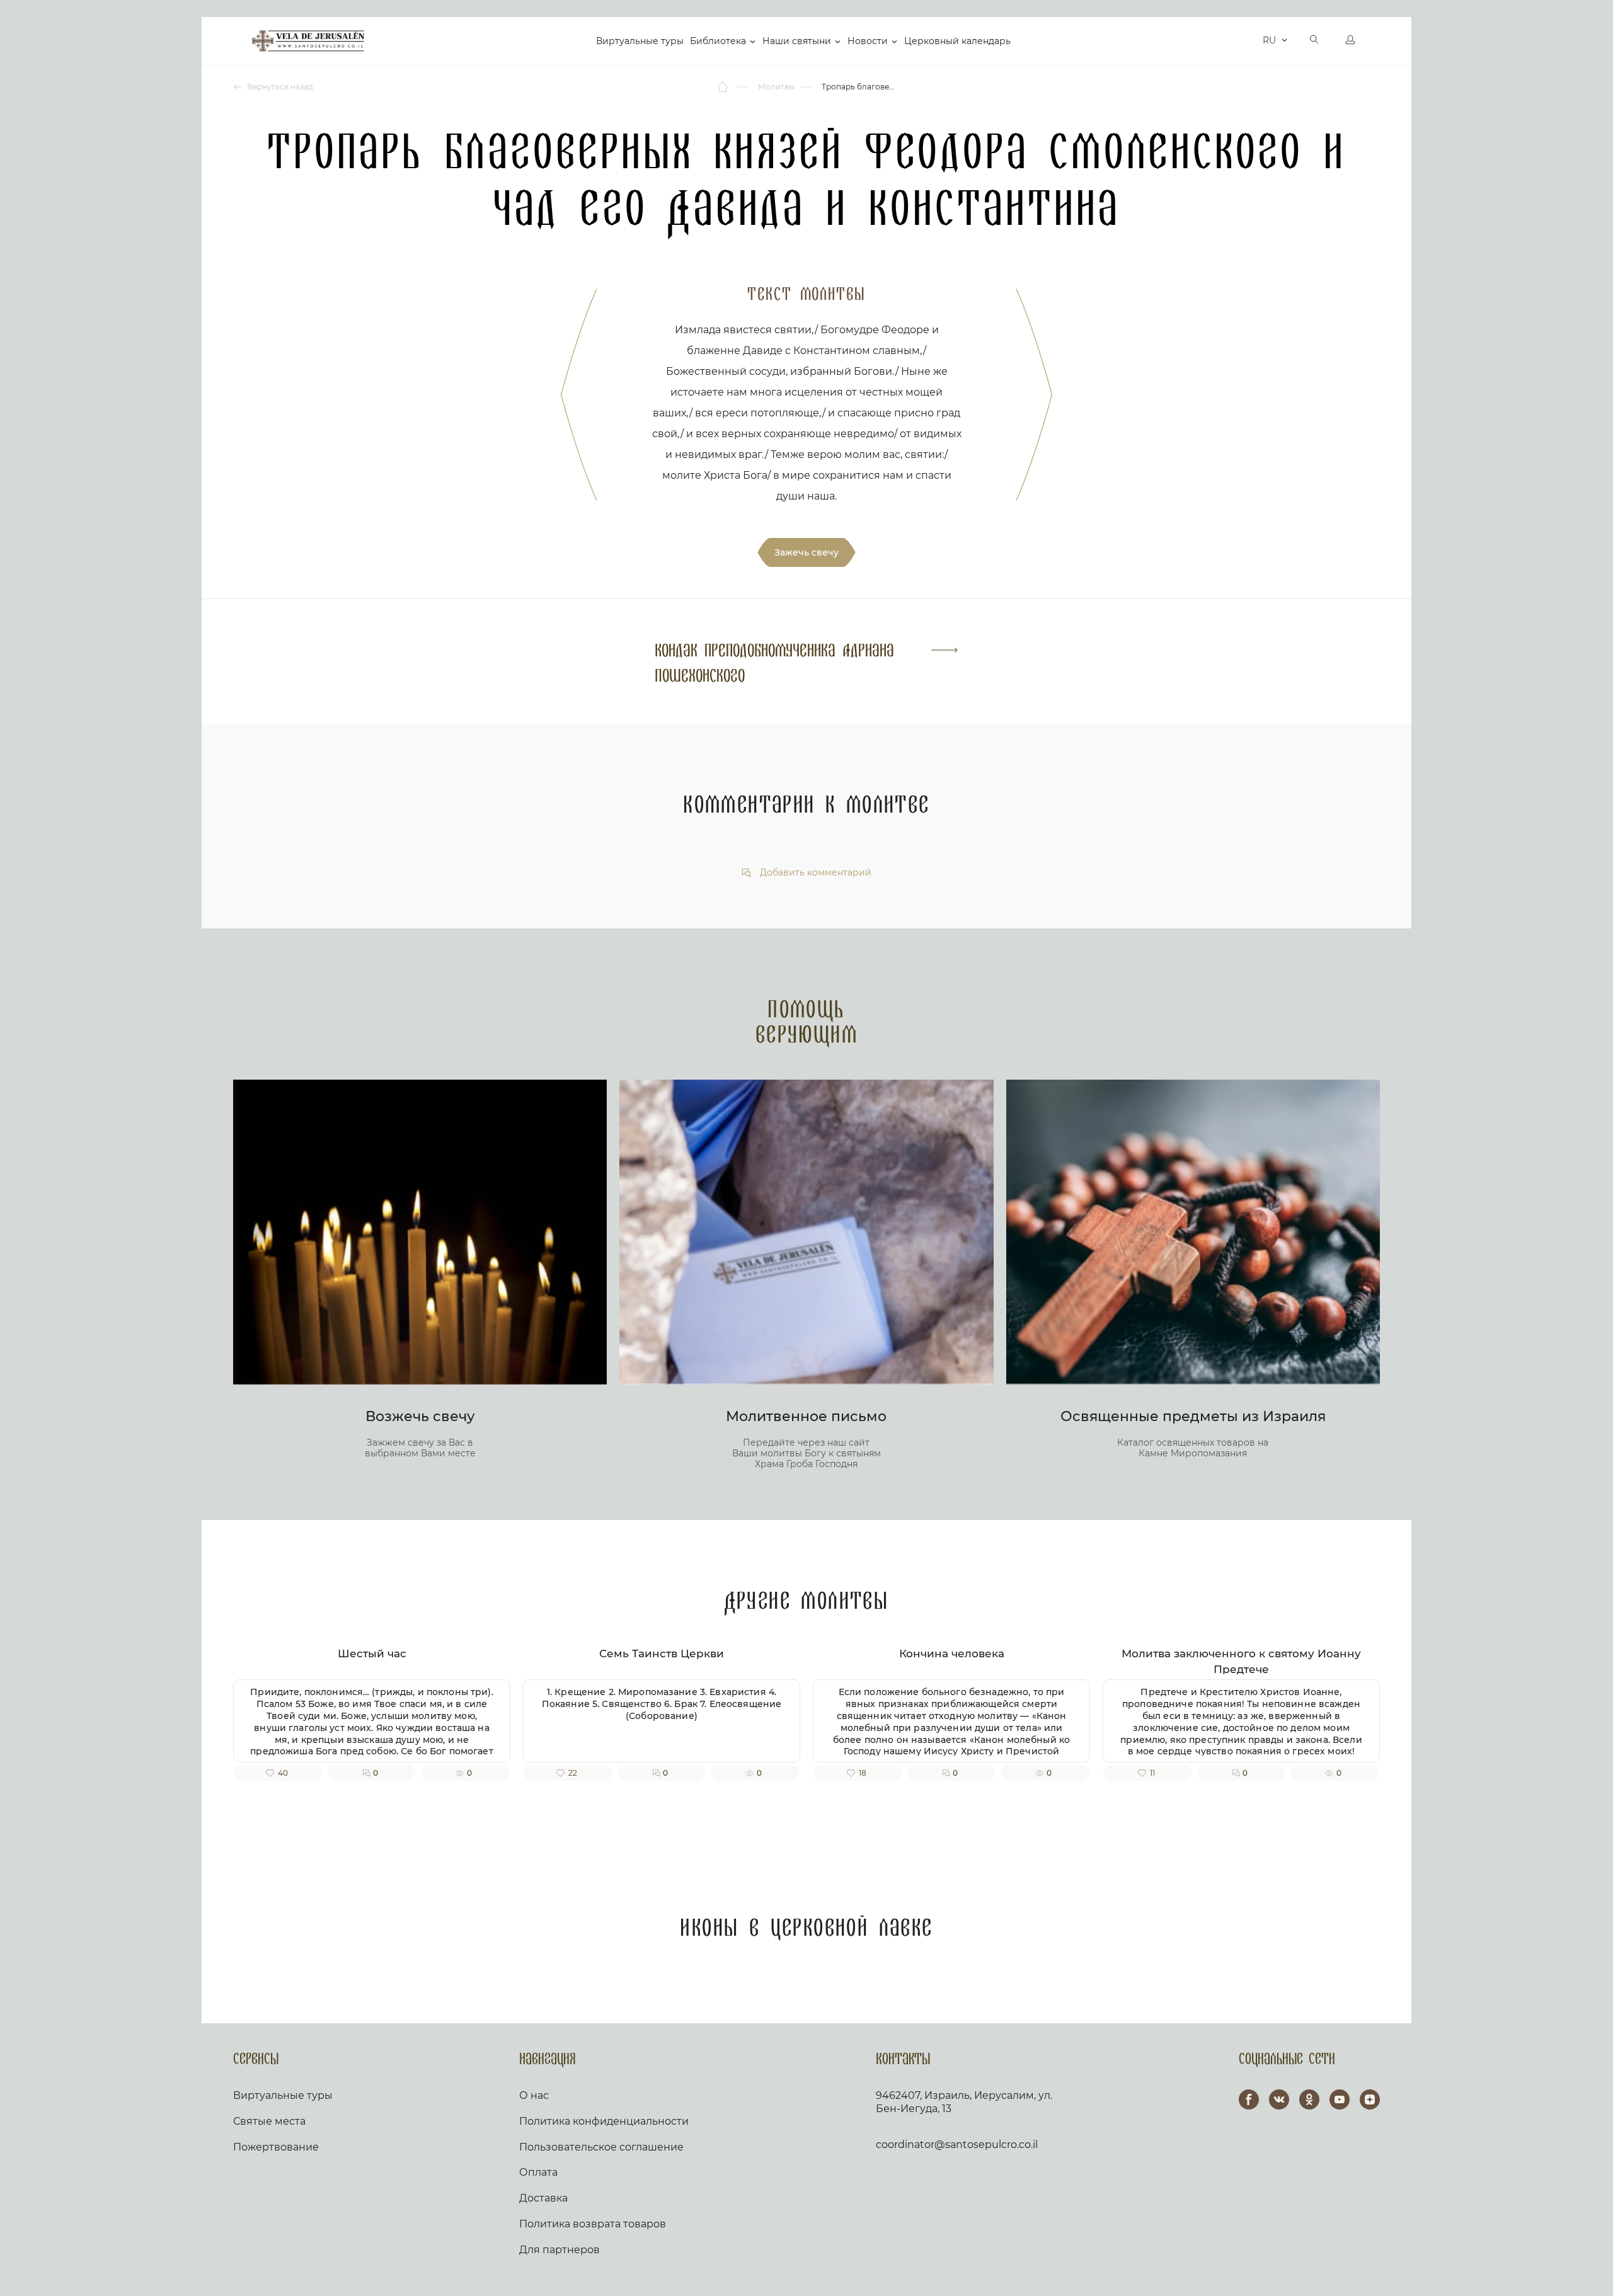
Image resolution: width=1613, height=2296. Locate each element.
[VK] (1279, 2099)
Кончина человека (952, 1653)
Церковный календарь (957, 41)
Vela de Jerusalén (308, 41)
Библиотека (718, 41)
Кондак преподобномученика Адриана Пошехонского (774, 664)
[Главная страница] (724, 87)
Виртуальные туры (640, 41)
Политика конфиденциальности (604, 2121)
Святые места (269, 2121)
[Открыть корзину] (1250, 41)
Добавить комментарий (814, 873)
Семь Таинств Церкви (662, 1653)
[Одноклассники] (1309, 2099)
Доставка (543, 2198)
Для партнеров (560, 2250)
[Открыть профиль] (1350, 41)
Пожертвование (276, 2147)
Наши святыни (797, 41)
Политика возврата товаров (593, 2224)
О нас (534, 2095)
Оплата (538, 2172)
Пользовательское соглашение (601, 2147)
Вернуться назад (279, 87)
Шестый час (372, 1653)
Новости (868, 41)
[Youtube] (1340, 2099)
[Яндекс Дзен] (1370, 2099)
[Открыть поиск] (1314, 41)
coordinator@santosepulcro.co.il (957, 2145)
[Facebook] (1249, 2099)
